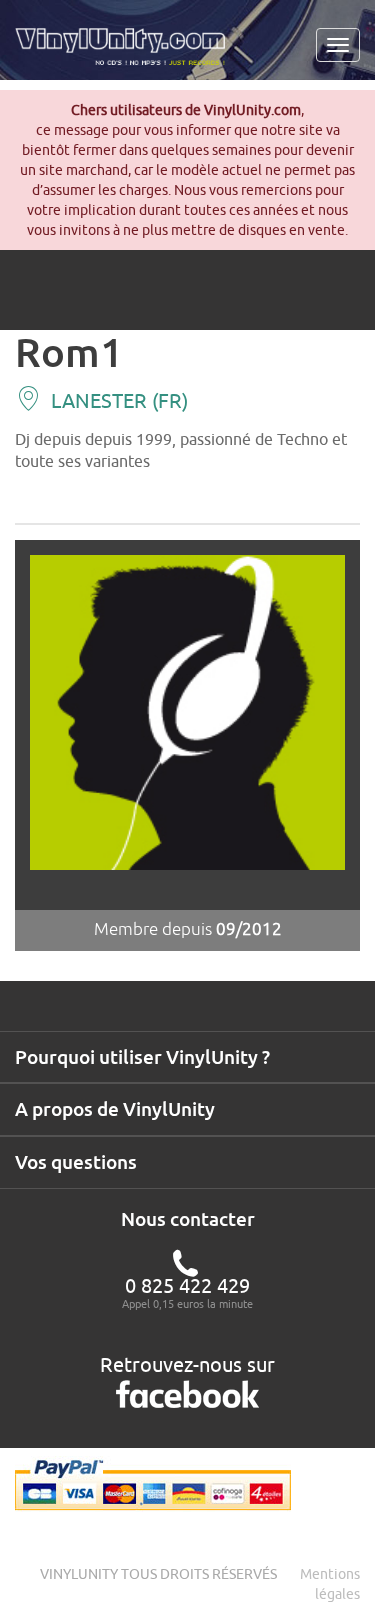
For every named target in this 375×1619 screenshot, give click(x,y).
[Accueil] (127, 54)
